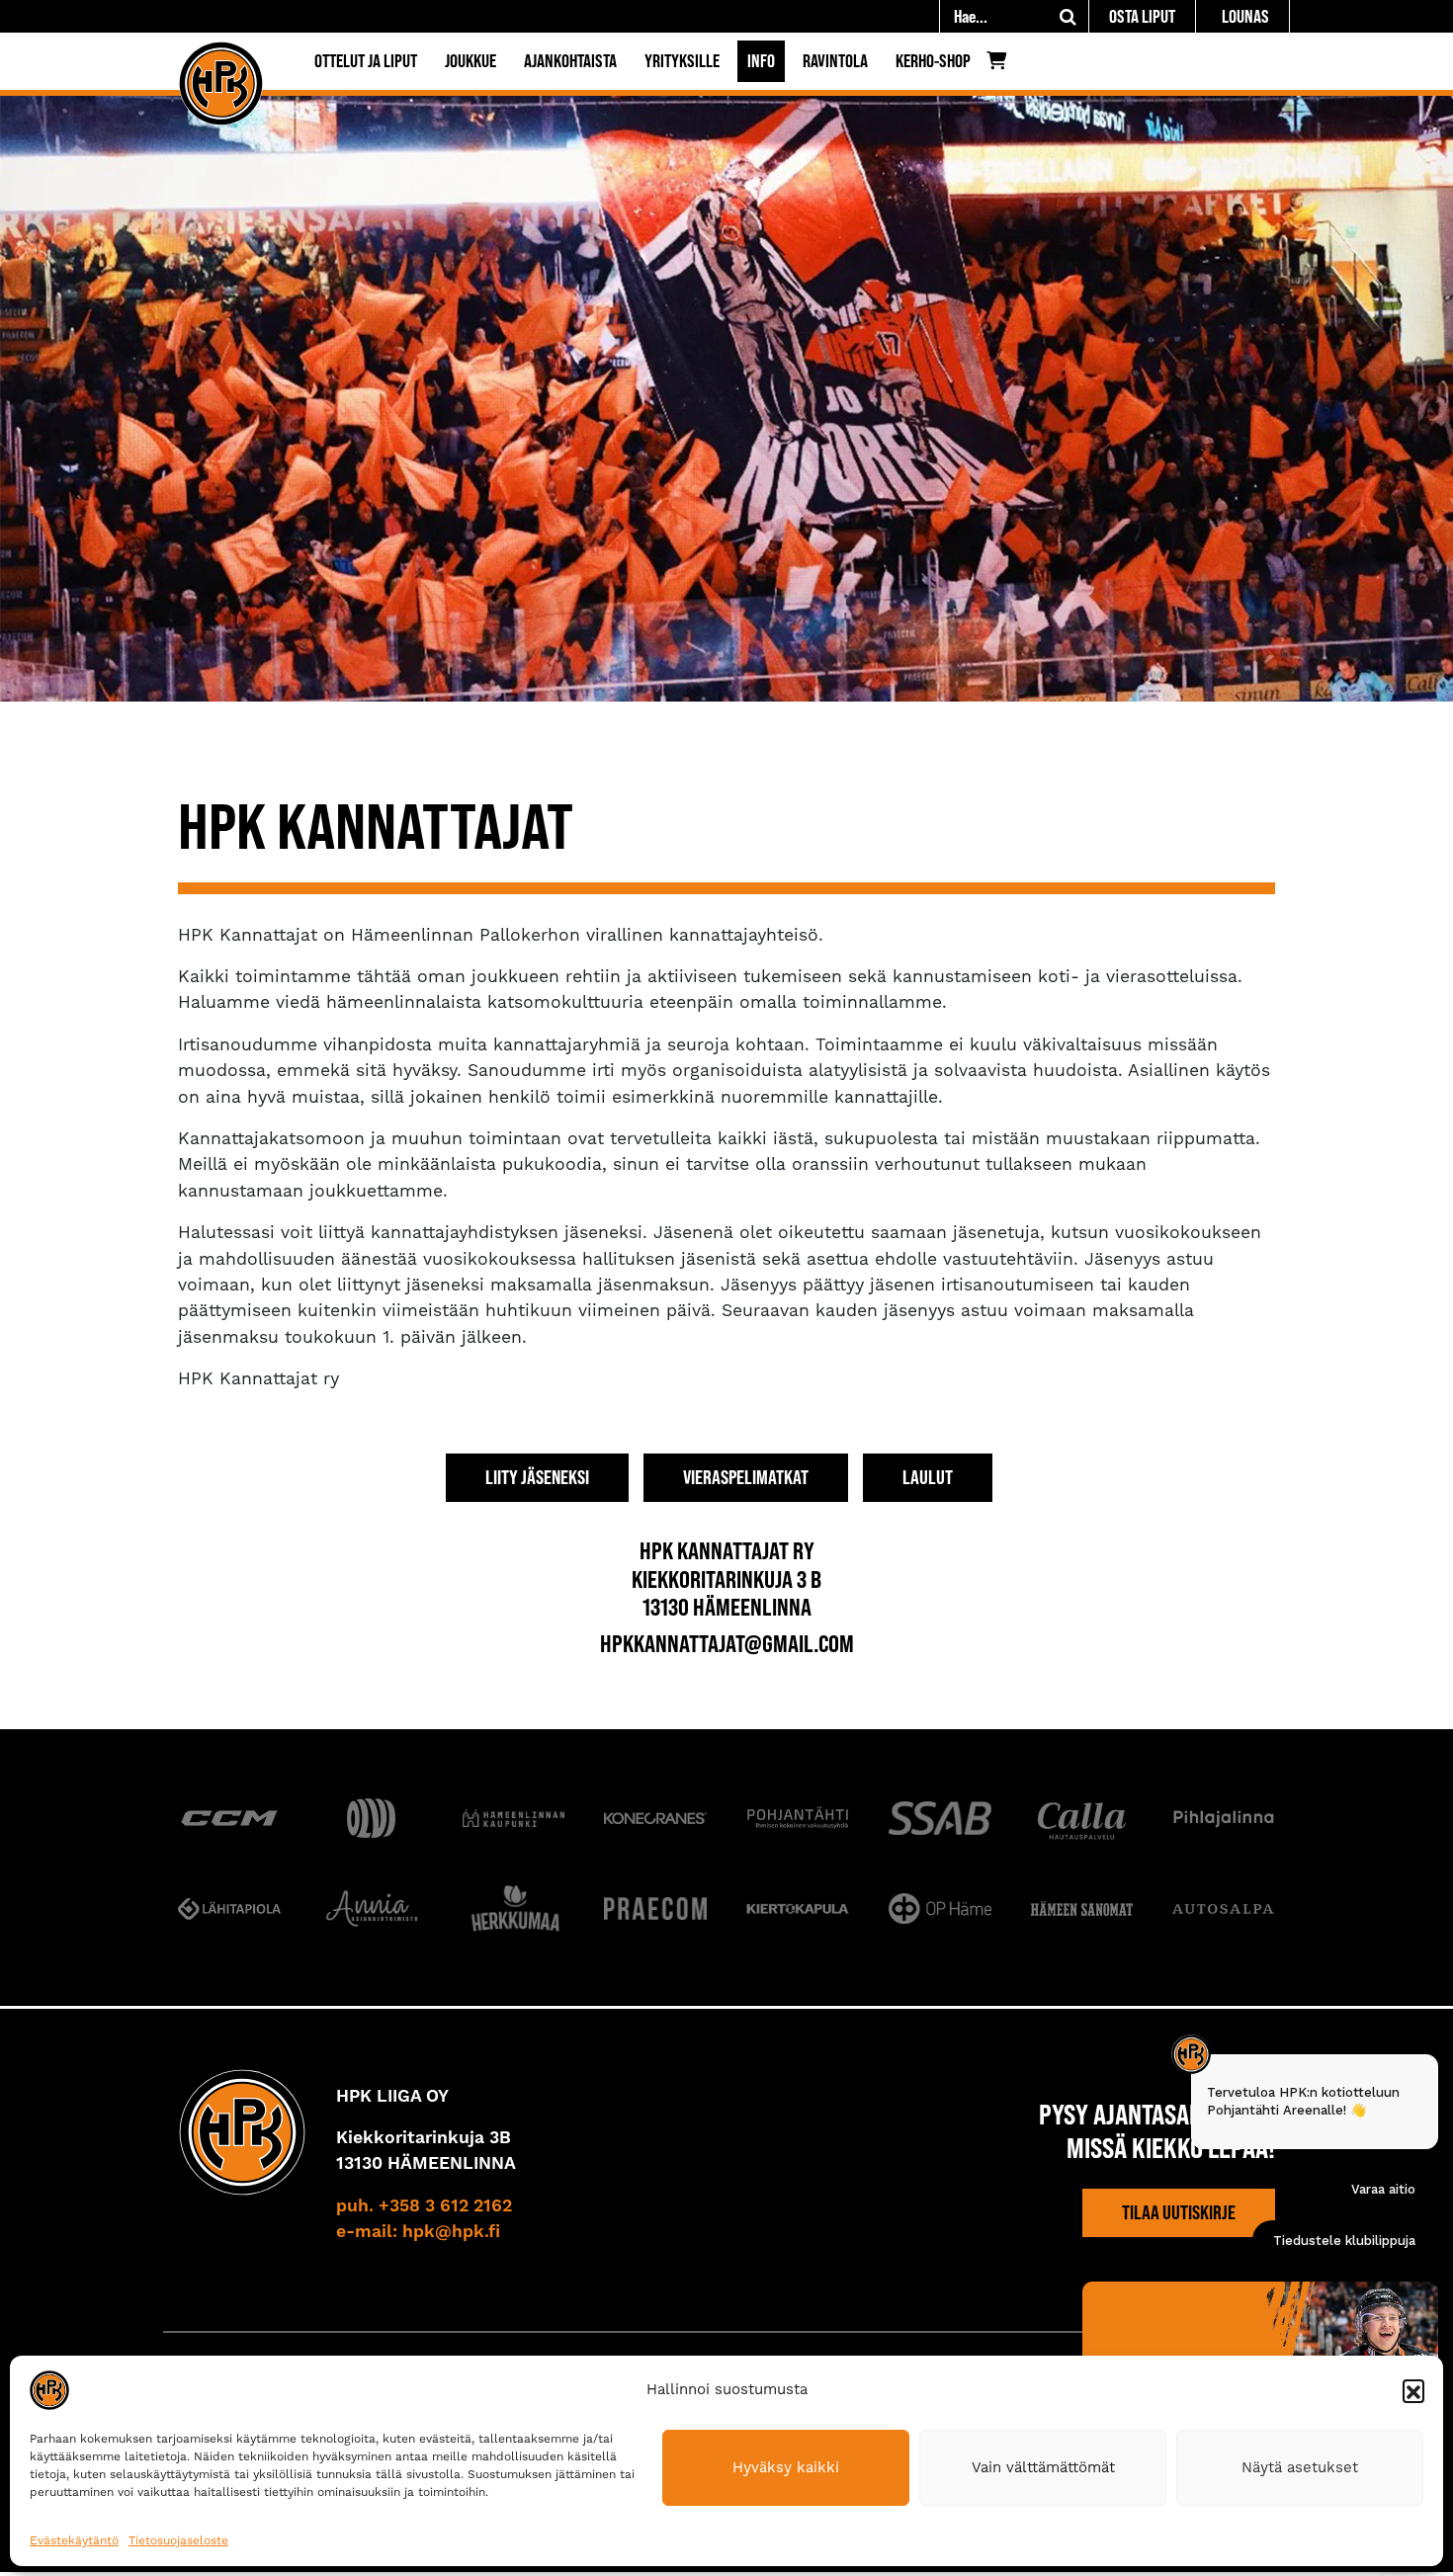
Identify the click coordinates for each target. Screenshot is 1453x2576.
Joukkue (470, 61)
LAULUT (928, 1477)
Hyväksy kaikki (786, 2467)
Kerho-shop (933, 61)
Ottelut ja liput (366, 61)
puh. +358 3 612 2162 (424, 2206)
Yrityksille (682, 61)
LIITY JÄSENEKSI (537, 1477)
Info (761, 61)
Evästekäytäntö (74, 2540)
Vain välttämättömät (1043, 2467)
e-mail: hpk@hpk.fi (418, 2232)
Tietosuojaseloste (178, 2540)
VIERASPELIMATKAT (746, 1477)
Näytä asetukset (1300, 2467)
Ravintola (835, 61)
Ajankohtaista (570, 61)
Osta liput (1142, 16)
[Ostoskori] (1002, 65)
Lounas (1245, 16)
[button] (1413, 2390)
